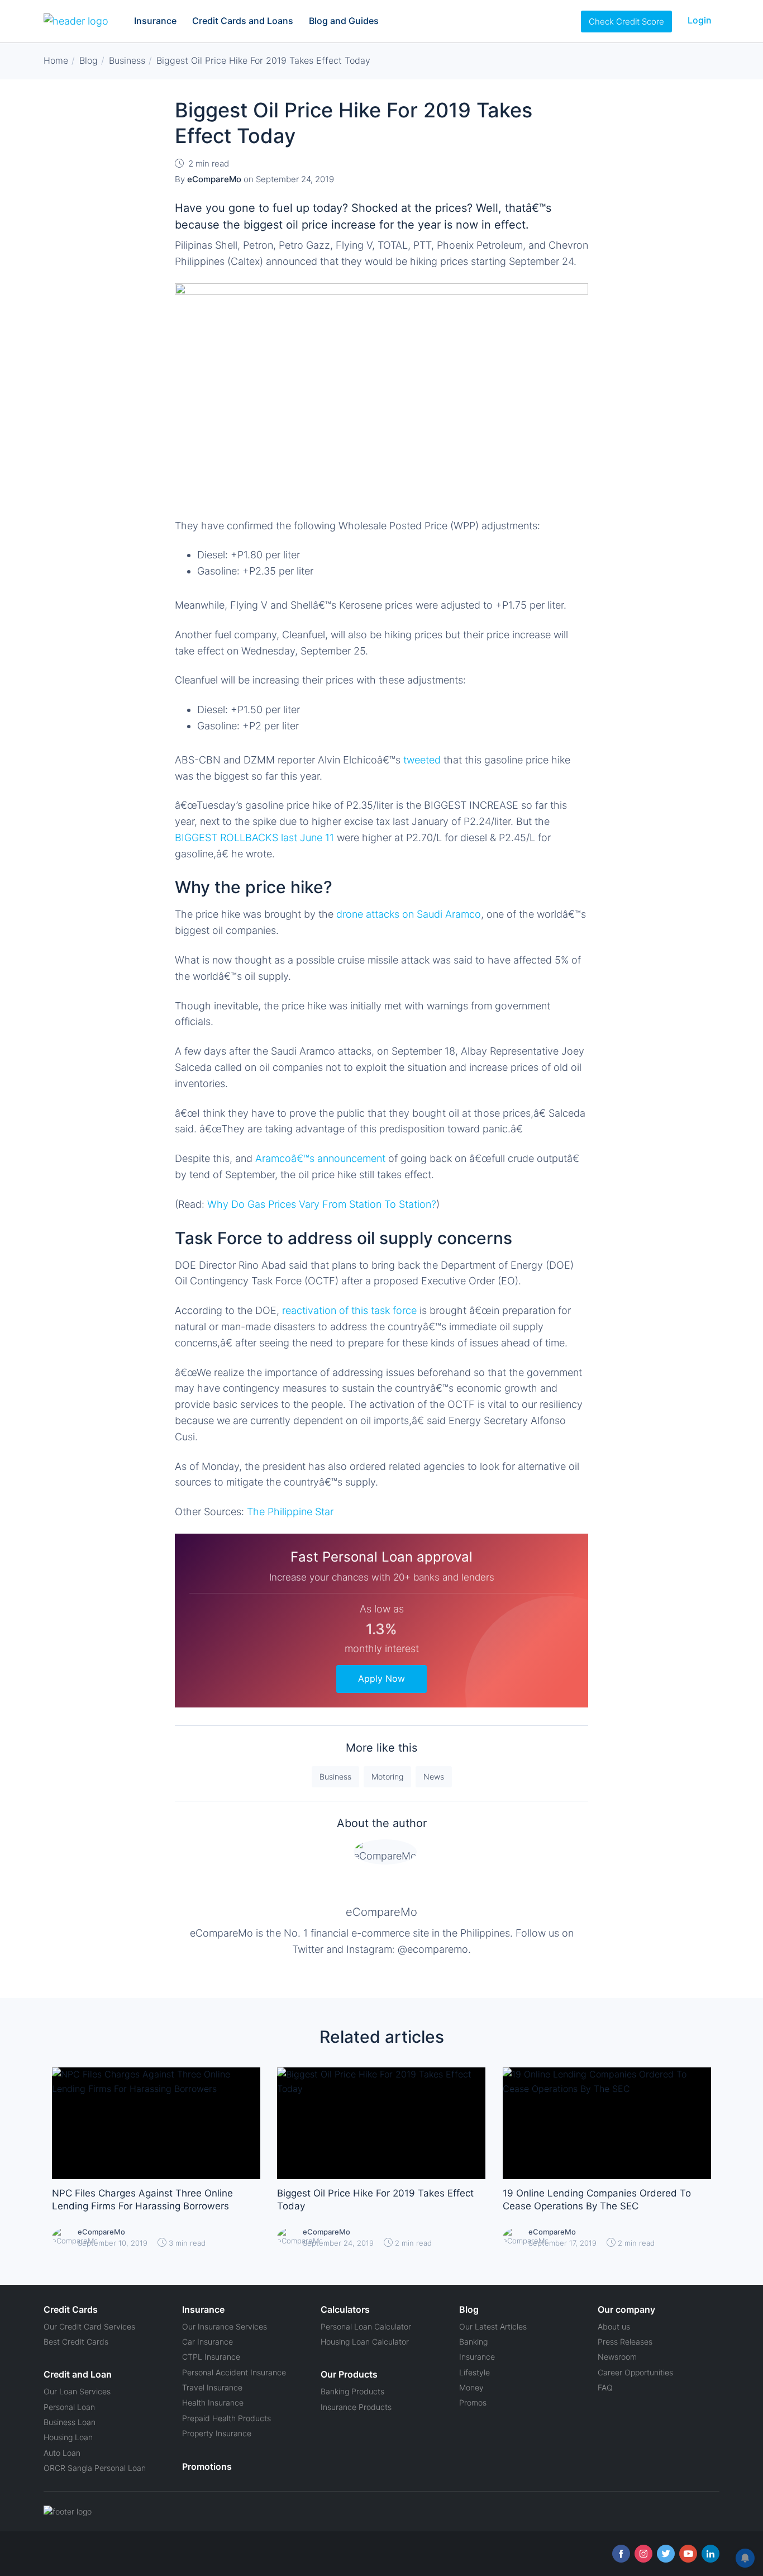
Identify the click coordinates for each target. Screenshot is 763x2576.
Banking (473, 2342)
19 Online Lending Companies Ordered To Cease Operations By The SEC (597, 2200)
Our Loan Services (77, 2391)
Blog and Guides (344, 21)
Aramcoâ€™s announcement (320, 1158)
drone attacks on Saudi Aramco (407, 914)
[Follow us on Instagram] (643, 2554)
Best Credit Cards (76, 2342)
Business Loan (70, 2422)
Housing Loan (68, 2437)
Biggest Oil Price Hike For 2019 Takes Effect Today (375, 2200)
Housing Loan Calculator (365, 2342)
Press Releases (625, 2342)
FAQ (605, 2387)
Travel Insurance (212, 2387)
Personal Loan (69, 2407)
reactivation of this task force (349, 1310)
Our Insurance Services (225, 2326)
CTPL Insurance (211, 2357)
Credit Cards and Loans (243, 21)
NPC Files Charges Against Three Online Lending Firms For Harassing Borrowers (142, 2200)
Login (700, 20)
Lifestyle (475, 2372)
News (434, 1776)
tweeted (423, 760)
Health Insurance (213, 2402)
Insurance (155, 21)
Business (335, 1776)
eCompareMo (381, 1912)
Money (471, 2387)
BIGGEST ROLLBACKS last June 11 (256, 838)
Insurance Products (356, 2407)
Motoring (387, 1776)
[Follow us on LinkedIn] (710, 2554)
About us (614, 2326)
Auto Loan (62, 2453)
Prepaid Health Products (226, 2418)
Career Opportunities (635, 2372)
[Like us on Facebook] (621, 2554)
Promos (473, 2402)
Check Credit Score (626, 22)
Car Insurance (208, 2342)
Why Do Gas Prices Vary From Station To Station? (322, 1204)
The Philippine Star (290, 1512)
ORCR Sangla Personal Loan (95, 2468)
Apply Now (381, 1678)
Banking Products (352, 2391)
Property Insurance (217, 2433)
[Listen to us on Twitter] (666, 2554)
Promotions (207, 2466)
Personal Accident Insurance (234, 2372)
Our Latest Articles (493, 2326)
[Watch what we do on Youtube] (688, 2554)
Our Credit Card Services (89, 2326)
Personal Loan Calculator (366, 2326)
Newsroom (617, 2357)
